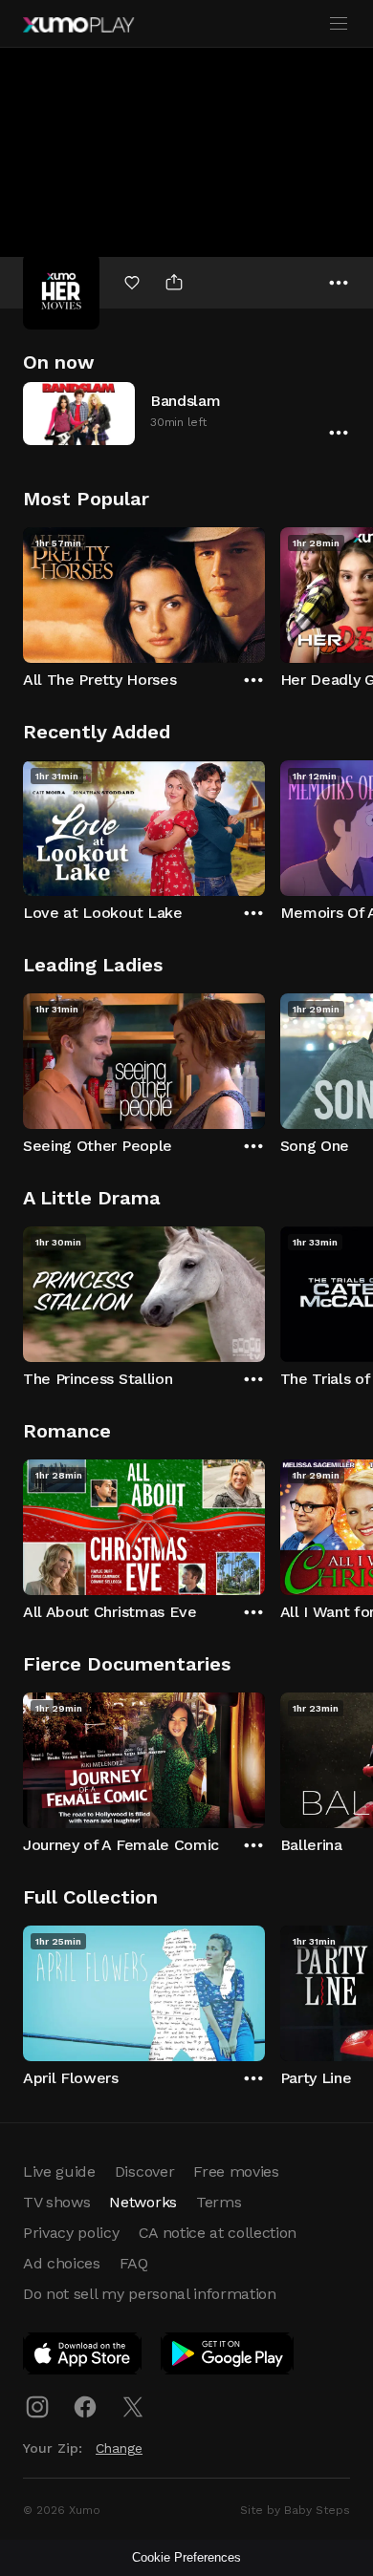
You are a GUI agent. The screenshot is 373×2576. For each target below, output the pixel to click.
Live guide (59, 2172)
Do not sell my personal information (150, 2294)
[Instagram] (37, 2407)
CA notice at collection (218, 2233)
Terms (219, 2202)
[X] (133, 2407)
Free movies (236, 2172)
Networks (143, 2202)
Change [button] (119, 2448)
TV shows (56, 2202)
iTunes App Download (83, 2357)
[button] (186, 413)
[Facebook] (85, 2407)
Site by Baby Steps (295, 2510)
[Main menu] (339, 24)
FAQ (134, 2263)
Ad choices (62, 2263)
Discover (144, 2172)
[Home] (78, 25)
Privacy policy (71, 2233)
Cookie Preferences (186, 2557)
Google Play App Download (228, 2357)
